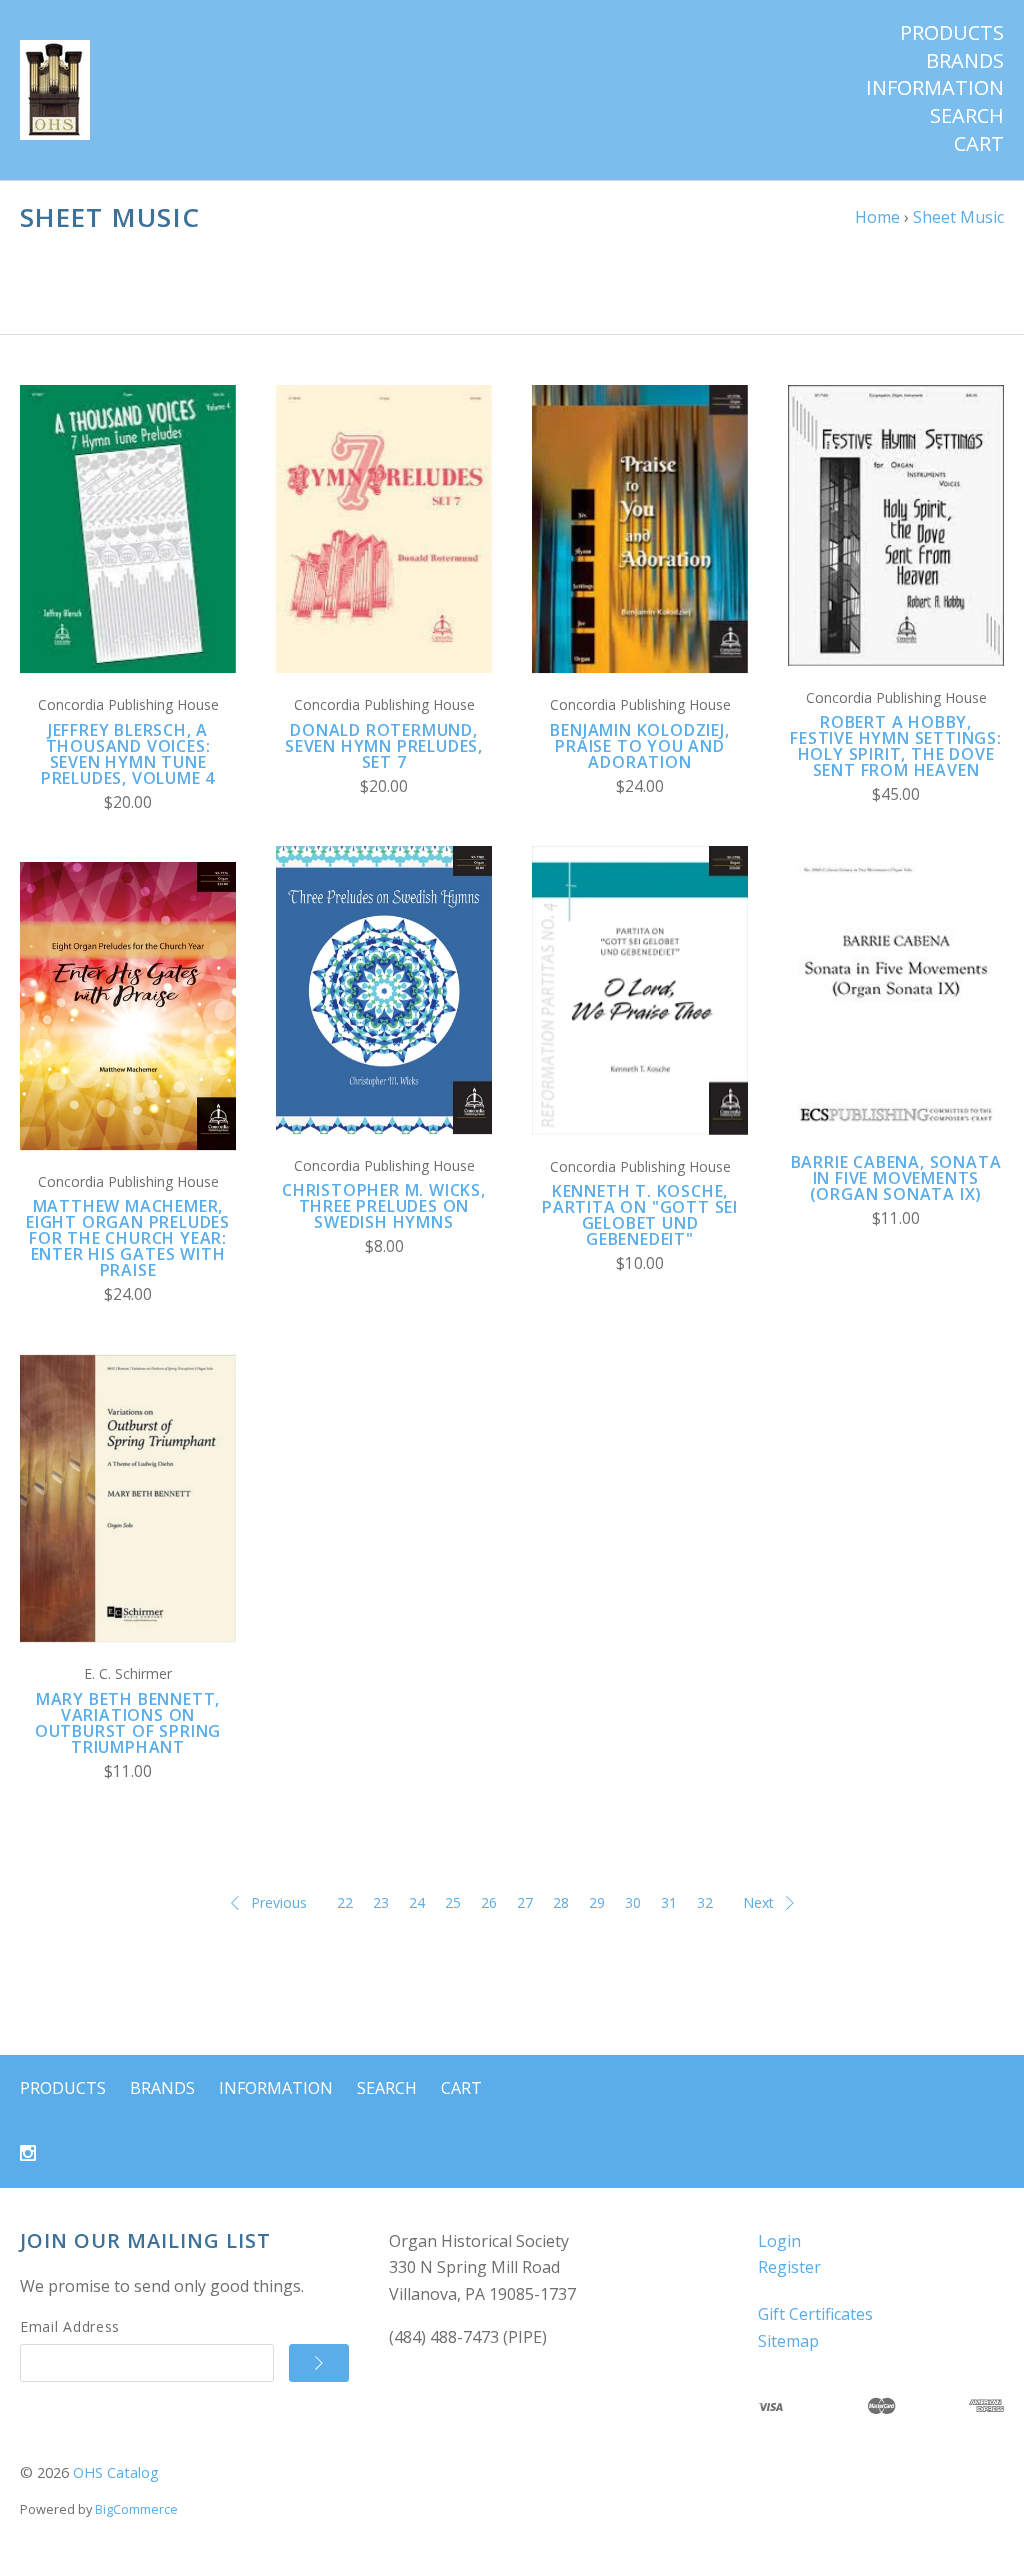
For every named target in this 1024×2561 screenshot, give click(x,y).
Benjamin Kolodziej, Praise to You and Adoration (639, 746)
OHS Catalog (116, 2472)
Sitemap (788, 2341)
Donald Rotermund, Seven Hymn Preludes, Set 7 (384, 746)
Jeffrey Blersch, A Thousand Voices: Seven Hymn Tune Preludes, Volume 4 (128, 754)
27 (525, 1902)
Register (789, 2267)
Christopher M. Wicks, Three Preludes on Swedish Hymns (384, 1206)
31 (669, 1902)
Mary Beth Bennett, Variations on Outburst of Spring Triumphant (128, 1723)
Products (952, 33)
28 (561, 1902)
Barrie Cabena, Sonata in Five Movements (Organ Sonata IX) (896, 1178)
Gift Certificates (815, 2314)
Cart (979, 144)
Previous (279, 1902)
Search (967, 116)
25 (453, 1902)
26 (489, 1902)
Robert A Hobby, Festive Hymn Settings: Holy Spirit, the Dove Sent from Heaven (896, 746)
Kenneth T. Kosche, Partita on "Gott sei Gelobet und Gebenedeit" (640, 1215)
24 (417, 1902)
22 (345, 1902)
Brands (965, 61)
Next (758, 1902)
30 (633, 1902)
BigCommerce (136, 2509)
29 (597, 1902)
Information (935, 88)
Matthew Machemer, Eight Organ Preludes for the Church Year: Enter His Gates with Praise (128, 1238)
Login (779, 2241)
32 (705, 1902)
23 (381, 1902)
